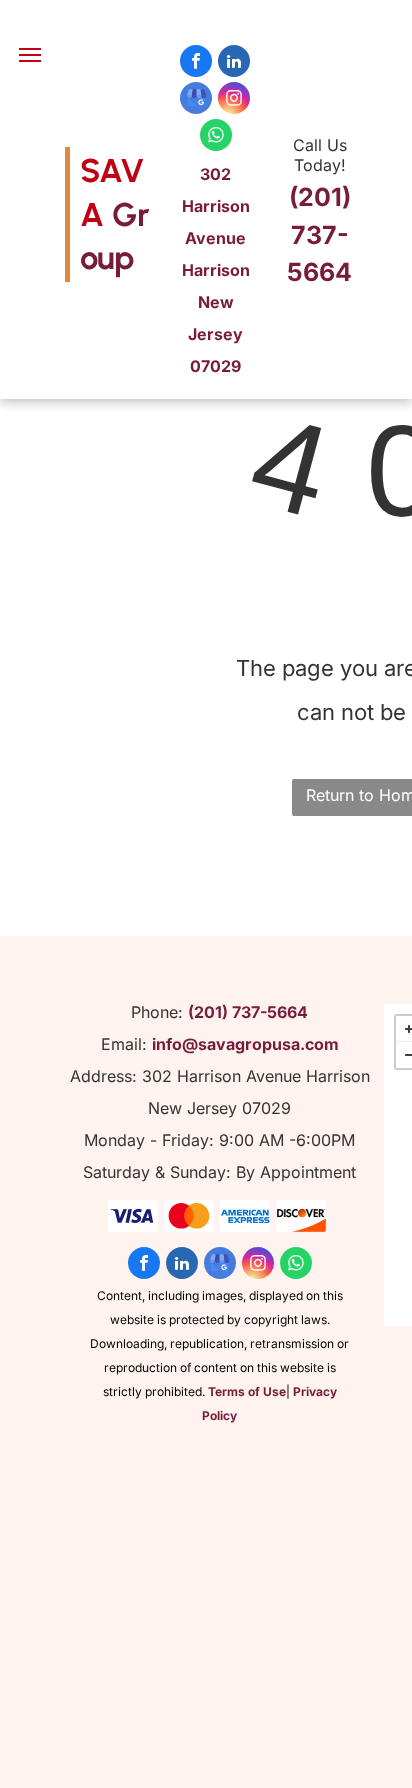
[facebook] (196, 63)
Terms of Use (247, 1391)
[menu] (30, 55)
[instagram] (234, 100)
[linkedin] (234, 63)
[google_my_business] (196, 100)
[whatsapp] (216, 137)
